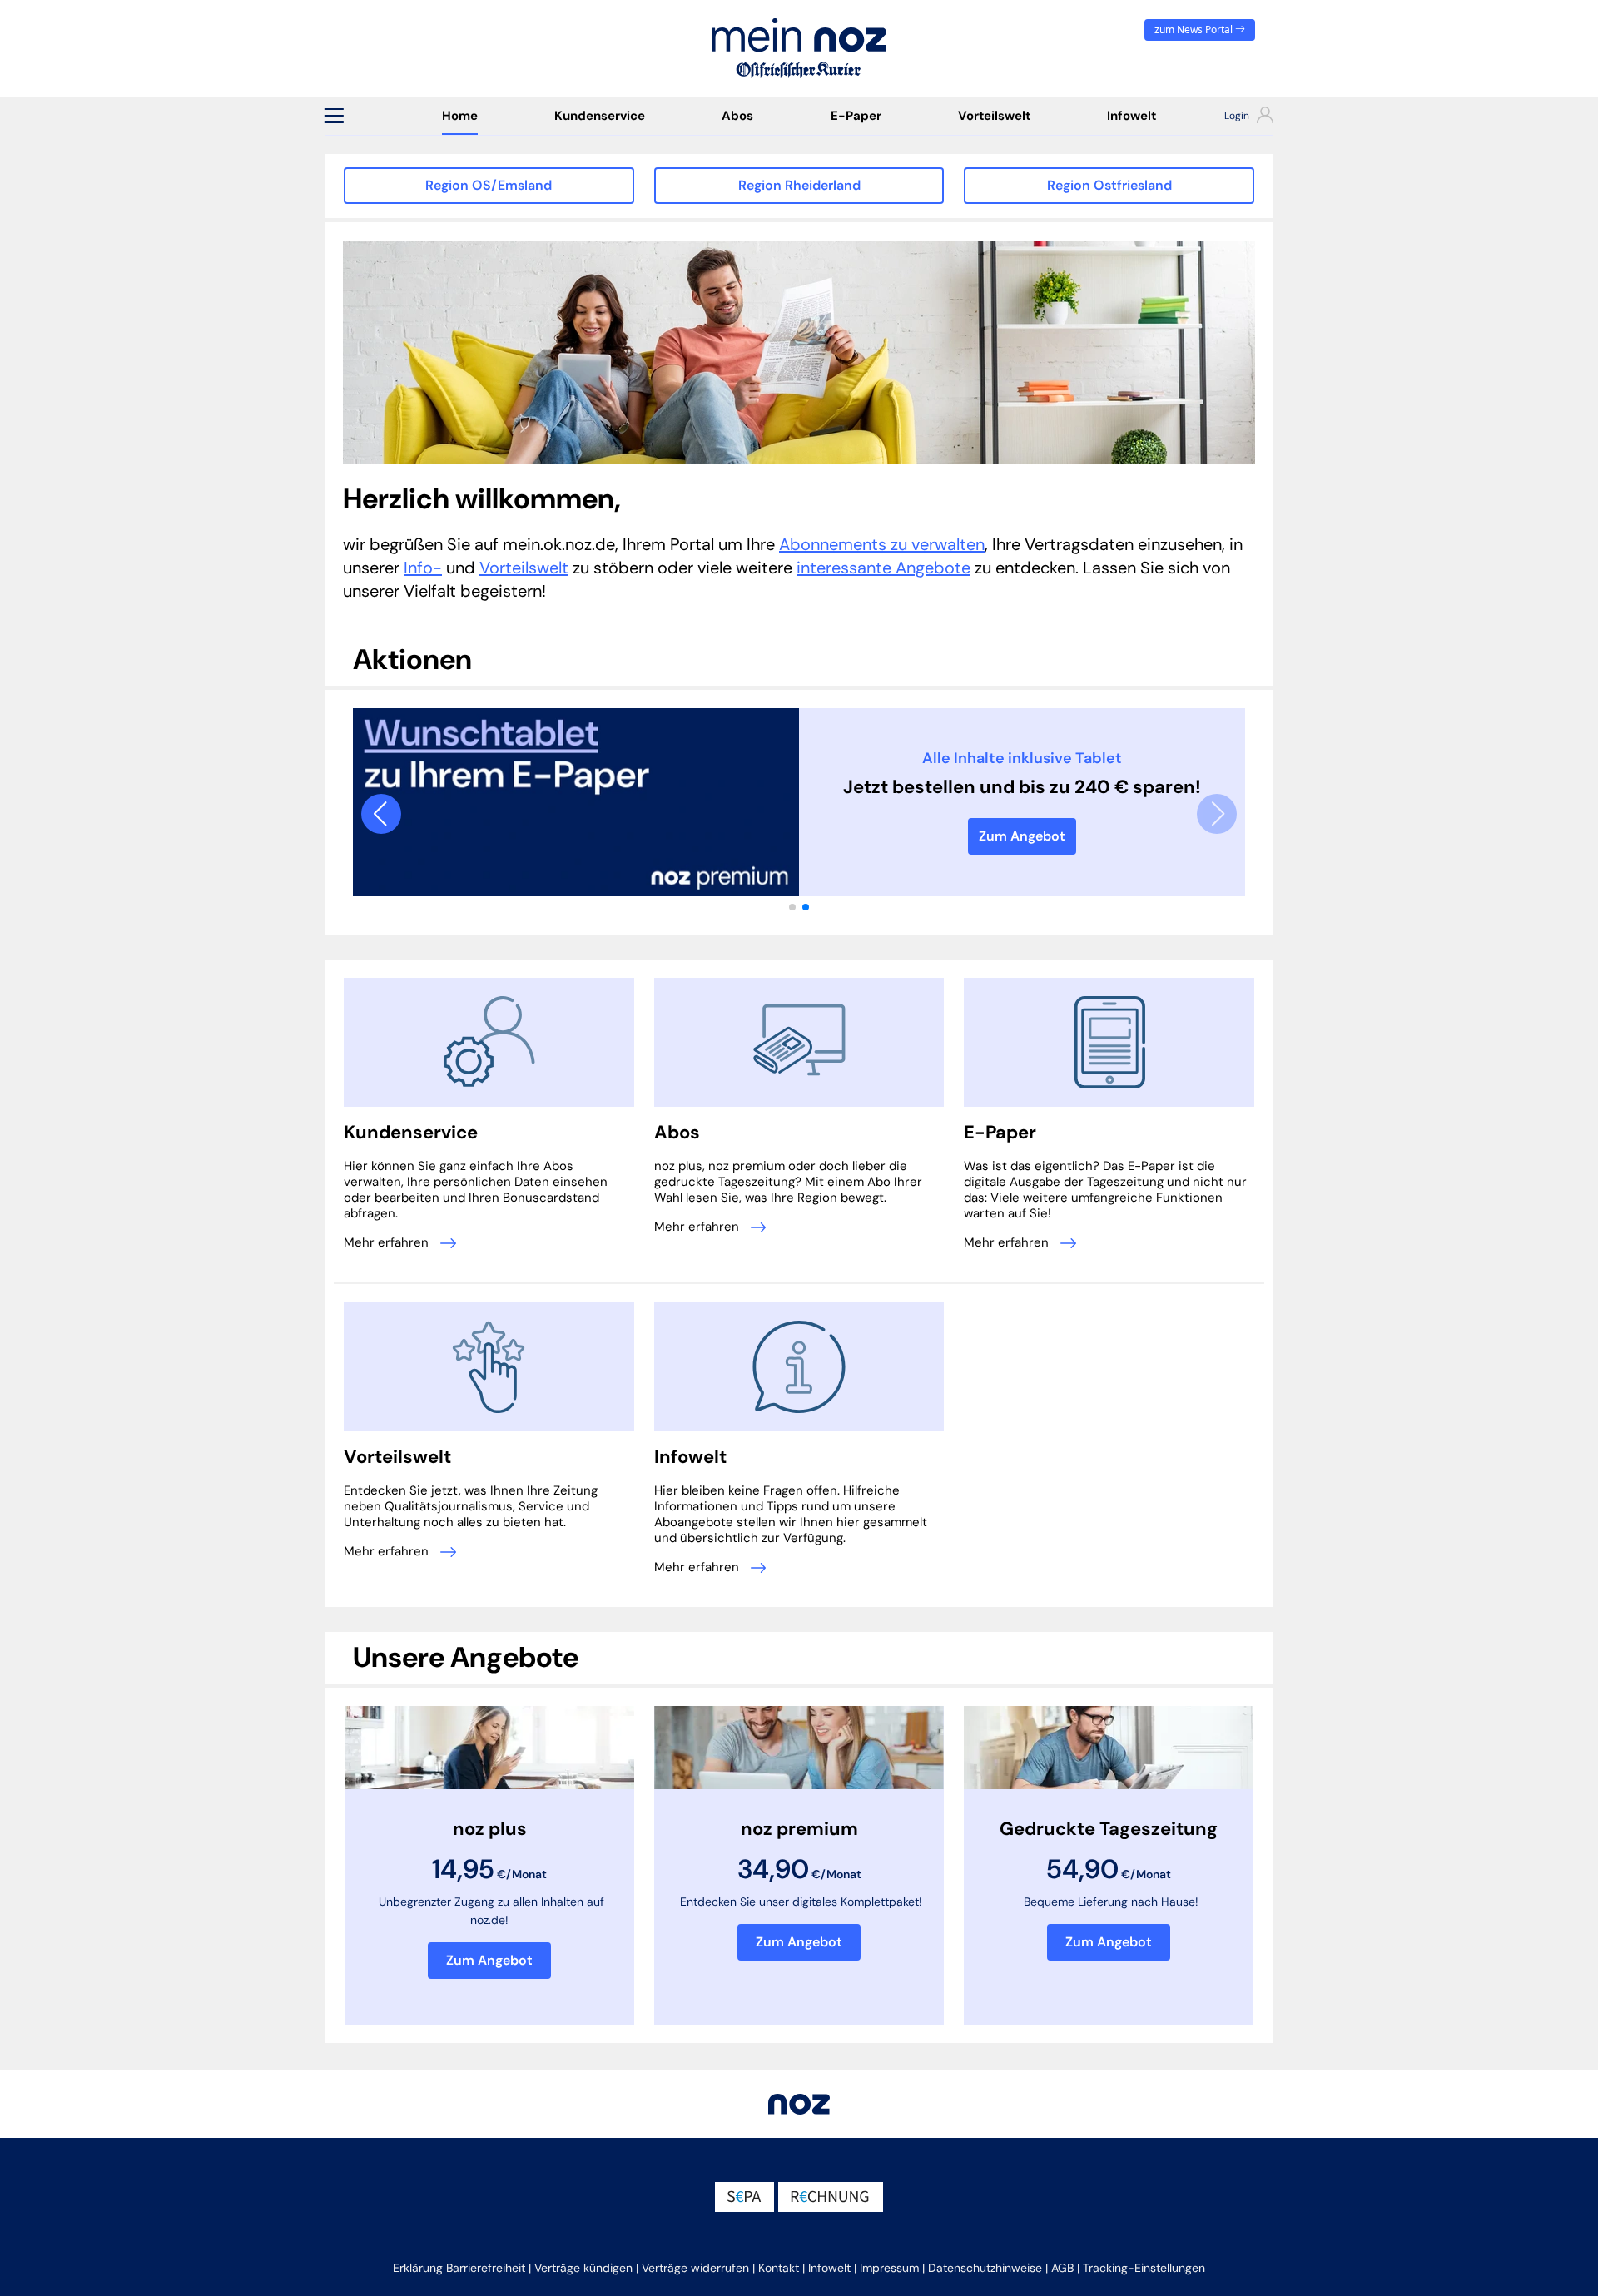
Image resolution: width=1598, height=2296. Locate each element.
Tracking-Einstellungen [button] (1144, 2268)
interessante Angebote (883, 568)
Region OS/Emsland (489, 185)
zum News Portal (1195, 30)
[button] (334, 116)
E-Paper (856, 116)
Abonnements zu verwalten (882, 544)
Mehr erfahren (388, 1242)
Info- (423, 568)
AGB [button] (1062, 2268)
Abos (737, 116)
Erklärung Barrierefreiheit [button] (459, 2268)
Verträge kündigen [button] (583, 2268)
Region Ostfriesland (1109, 185)
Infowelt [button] (829, 2268)
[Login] (1234, 117)
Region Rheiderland (799, 185)
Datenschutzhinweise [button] (985, 2268)
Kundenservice (600, 116)
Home (460, 116)
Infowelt (1132, 116)
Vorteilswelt (994, 116)
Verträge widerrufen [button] (695, 2268)
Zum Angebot (1022, 836)
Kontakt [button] (779, 2268)
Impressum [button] (889, 2268)
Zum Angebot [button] (489, 1960)
